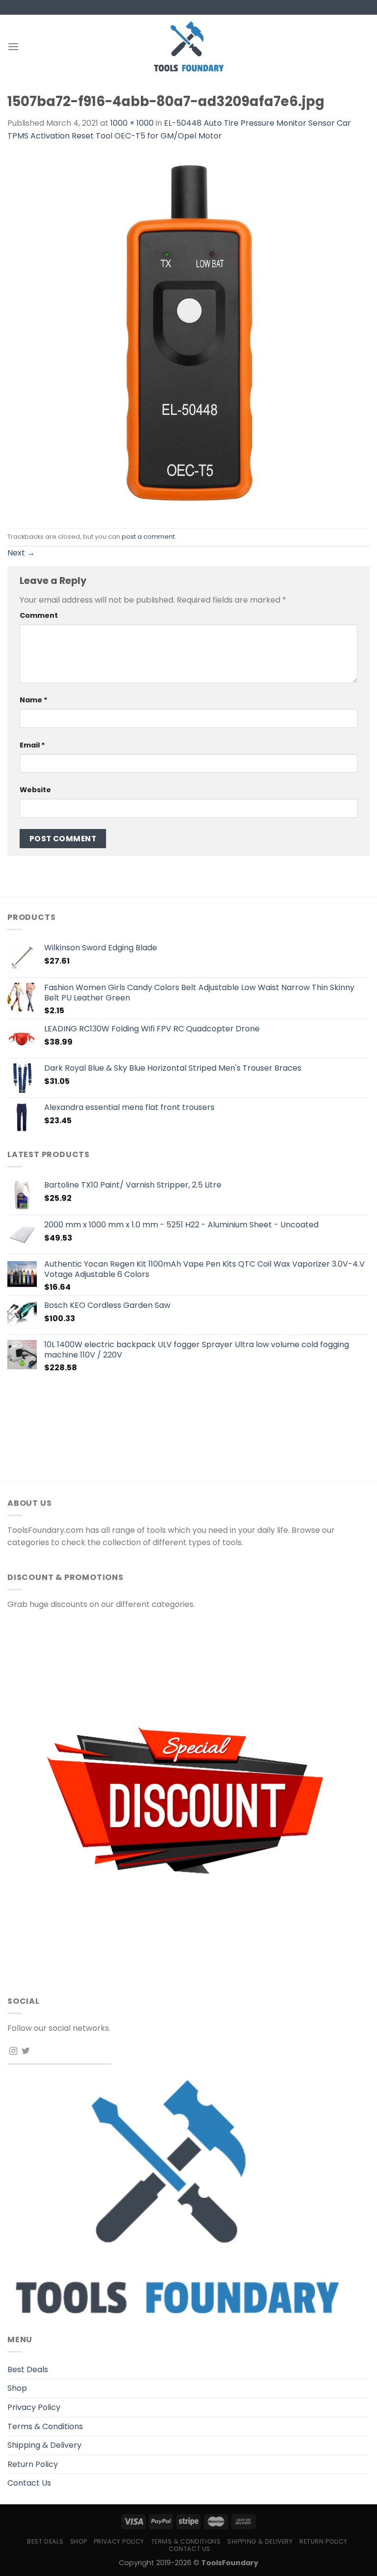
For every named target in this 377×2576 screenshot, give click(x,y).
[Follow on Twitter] (26, 2051)
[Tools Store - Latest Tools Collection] (188, 46)
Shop (17, 2388)
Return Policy (33, 2464)
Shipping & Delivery (44, 2445)
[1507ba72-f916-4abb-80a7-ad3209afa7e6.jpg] (188, 335)
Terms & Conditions (45, 2426)
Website (35, 790)
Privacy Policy (34, 2407)
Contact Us (29, 2483)
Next (21, 553)
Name (34, 700)
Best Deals (28, 2369)
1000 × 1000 (132, 123)
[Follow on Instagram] (13, 2051)
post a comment (148, 537)
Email (32, 745)
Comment (39, 615)
